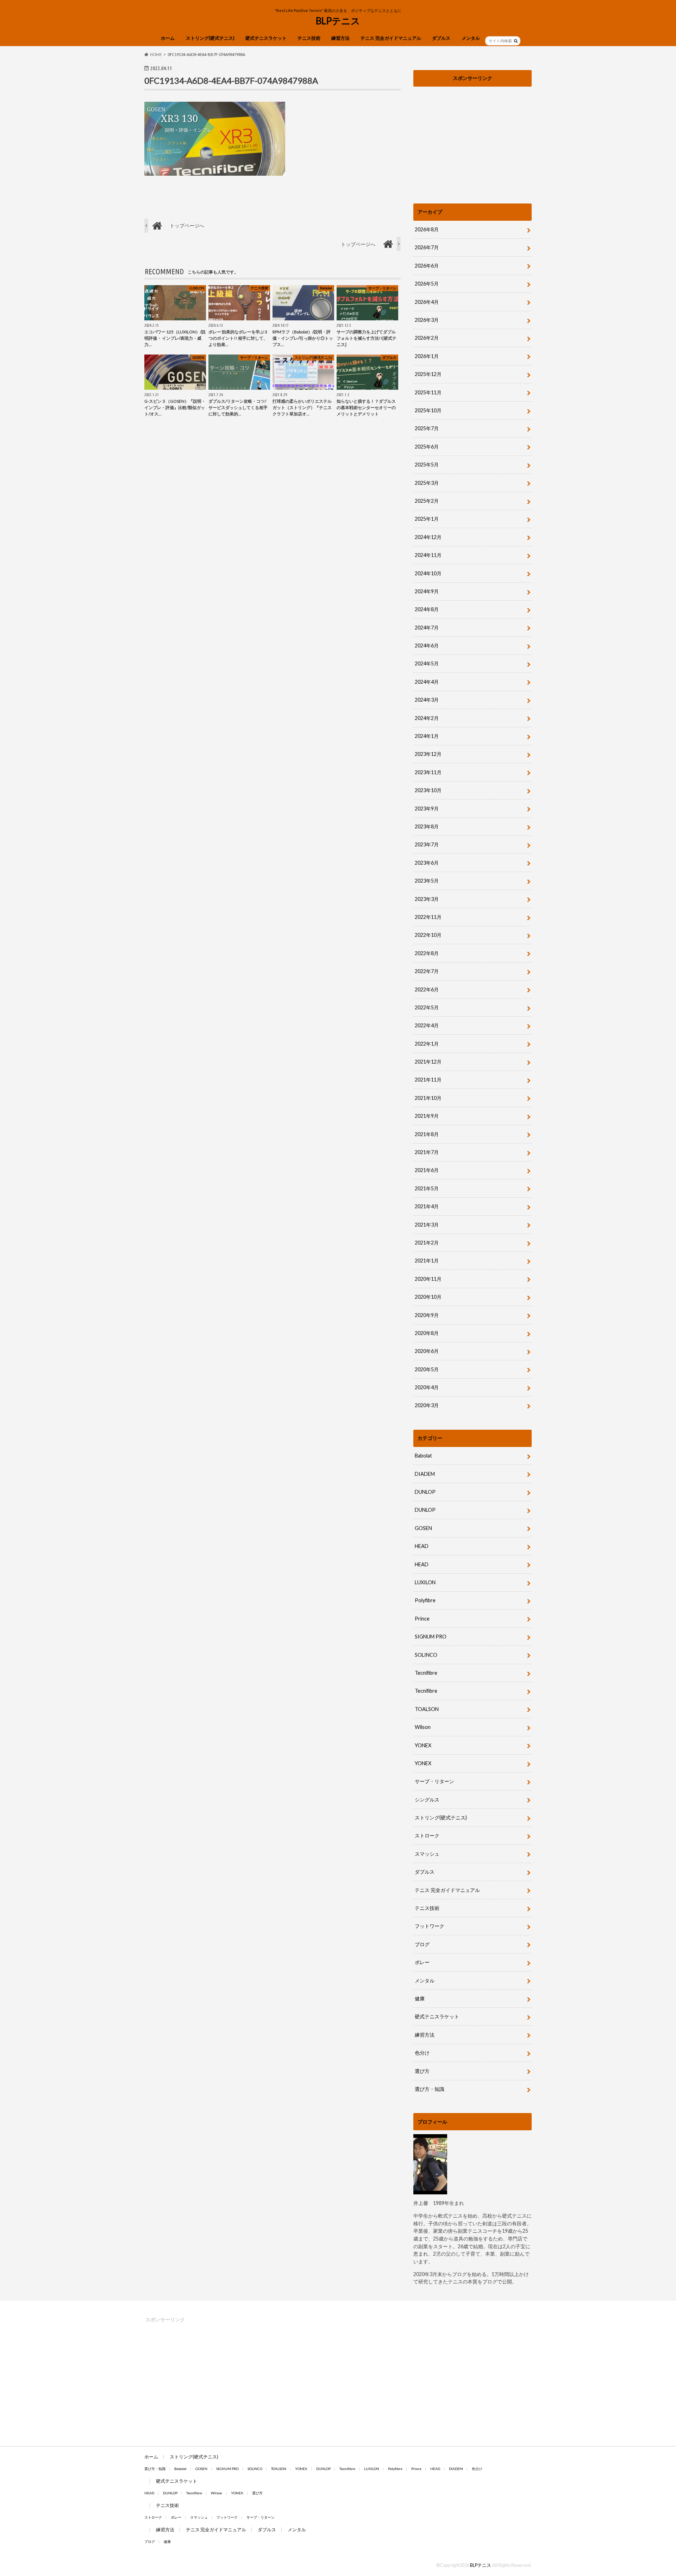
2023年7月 (427, 844)
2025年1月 (427, 519)
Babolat (423, 1456)
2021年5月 (427, 1188)
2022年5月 (427, 1007)
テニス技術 (309, 38)
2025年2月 (427, 501)
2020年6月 (427, 1351)
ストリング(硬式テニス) (210, 38)
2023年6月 (427, 863)
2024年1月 (427, 736)
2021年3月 (427, 1225)
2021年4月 (427, 1206)
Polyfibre (425, 1600)
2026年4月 (427, 302)
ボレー (422, 1962)
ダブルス (441, 38)
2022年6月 (427, 989)
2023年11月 (428, 772)
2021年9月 (427, 1116)
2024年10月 (428, 573)
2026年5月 (427, 284)
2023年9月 (427, 808)
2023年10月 (428, 790)
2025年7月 (427, 428)
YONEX (423, 1745)
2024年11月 (428, 555)
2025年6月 (427, 447)
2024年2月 (427, 718)
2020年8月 (427, 1333)
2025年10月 (428, 410)
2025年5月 (427, 465)
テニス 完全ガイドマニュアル (391, 38)
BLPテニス (338, 21)
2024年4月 (427, 682)
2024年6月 (427, 645)
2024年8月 (427, 609)
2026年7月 (427, 247)
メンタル (471, 38)
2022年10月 (428, 935)
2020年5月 (427, 1369)
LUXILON (425, 1582)
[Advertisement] (472, 139)
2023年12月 (428, 754)
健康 (420, 1998)
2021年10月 (428, 1098)
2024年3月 (427, 700)
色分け (425, 2053)
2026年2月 (427, 338)
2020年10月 (428, 1297)
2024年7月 (427, 628)
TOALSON (427, 1709)
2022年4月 (427, 1025)
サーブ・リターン (434, 1781)
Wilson (423, 1727)
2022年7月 (427, 971)
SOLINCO (426, 1655)
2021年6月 (427, 1170)
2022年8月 (427, 953)
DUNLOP (425, 1492)
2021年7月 (427, 1152)
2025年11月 (428, 392)
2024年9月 (427, 591)
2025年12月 (428, 374)
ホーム (168, 38)
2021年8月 (427, 1134)
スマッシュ (427, 1854)
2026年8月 (427, 229)
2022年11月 (428, 917)
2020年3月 (427, 1405)
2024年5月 (427, 663)
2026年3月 (427, 320)
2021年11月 (428, 1080)
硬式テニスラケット (266, 38)
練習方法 (340, 38)
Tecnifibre (426, 1673)
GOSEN (423, 1528)
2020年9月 (427, 1315)
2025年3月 (427, 483)
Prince (422, 1619)
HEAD (422, 1546)
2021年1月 (427, 1261)
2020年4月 (427, 1387)
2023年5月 (427, 881)
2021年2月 (427, 1243)
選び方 (422, 2071)
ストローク (427, 1835)
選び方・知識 (430, 2089)
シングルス (427, 1800)
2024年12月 (428, 537)
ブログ (422, 1944)
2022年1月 (427, 1044)
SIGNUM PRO (431, 1637)
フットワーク (430, 1926)
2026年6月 (427, 266)
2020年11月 (428, 1279)
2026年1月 (427, 356)
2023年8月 (427, 826)
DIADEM (425, 1474)
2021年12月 (428, 1062)
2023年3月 (427, 899)
